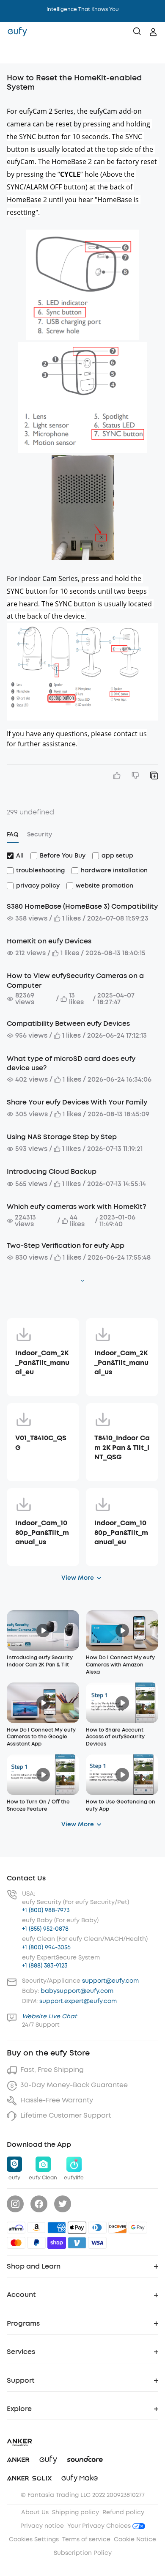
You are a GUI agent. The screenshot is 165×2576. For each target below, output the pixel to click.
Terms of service (86, 2539)
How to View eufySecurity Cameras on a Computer (75, 980)
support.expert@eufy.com (78, 2001)
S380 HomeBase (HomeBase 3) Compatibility (82, 906)
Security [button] (40, 834)
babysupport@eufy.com (77, 1991)
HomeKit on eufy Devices (49, 941)
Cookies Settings (34, 2539)
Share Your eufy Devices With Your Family (77, 1102)
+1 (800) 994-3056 (46, 1947)
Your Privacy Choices (100, 2526)
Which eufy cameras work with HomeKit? (76, 1207)
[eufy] (17, 32)
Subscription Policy (83, 2553)
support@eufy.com (110, 1981)
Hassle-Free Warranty (57, 2100)
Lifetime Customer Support (66, 2115)
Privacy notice (42, 2526)
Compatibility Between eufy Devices (68, 1024)
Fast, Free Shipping (52, 2070)
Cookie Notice (135, 2539)
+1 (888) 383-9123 (45, 1966)
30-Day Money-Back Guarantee (74, 2085)
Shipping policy (76, 2512)
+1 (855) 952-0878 (45, 1929)
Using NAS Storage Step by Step (62, 1137)
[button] (15, 53)
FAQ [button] (13, 834)
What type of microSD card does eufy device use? (71, 1063)
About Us (35, 2512)
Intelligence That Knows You (83, 9)
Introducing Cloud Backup (52, 1172)
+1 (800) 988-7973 (46, 1910)
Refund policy (123, 2512)
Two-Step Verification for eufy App (66, 1246)
